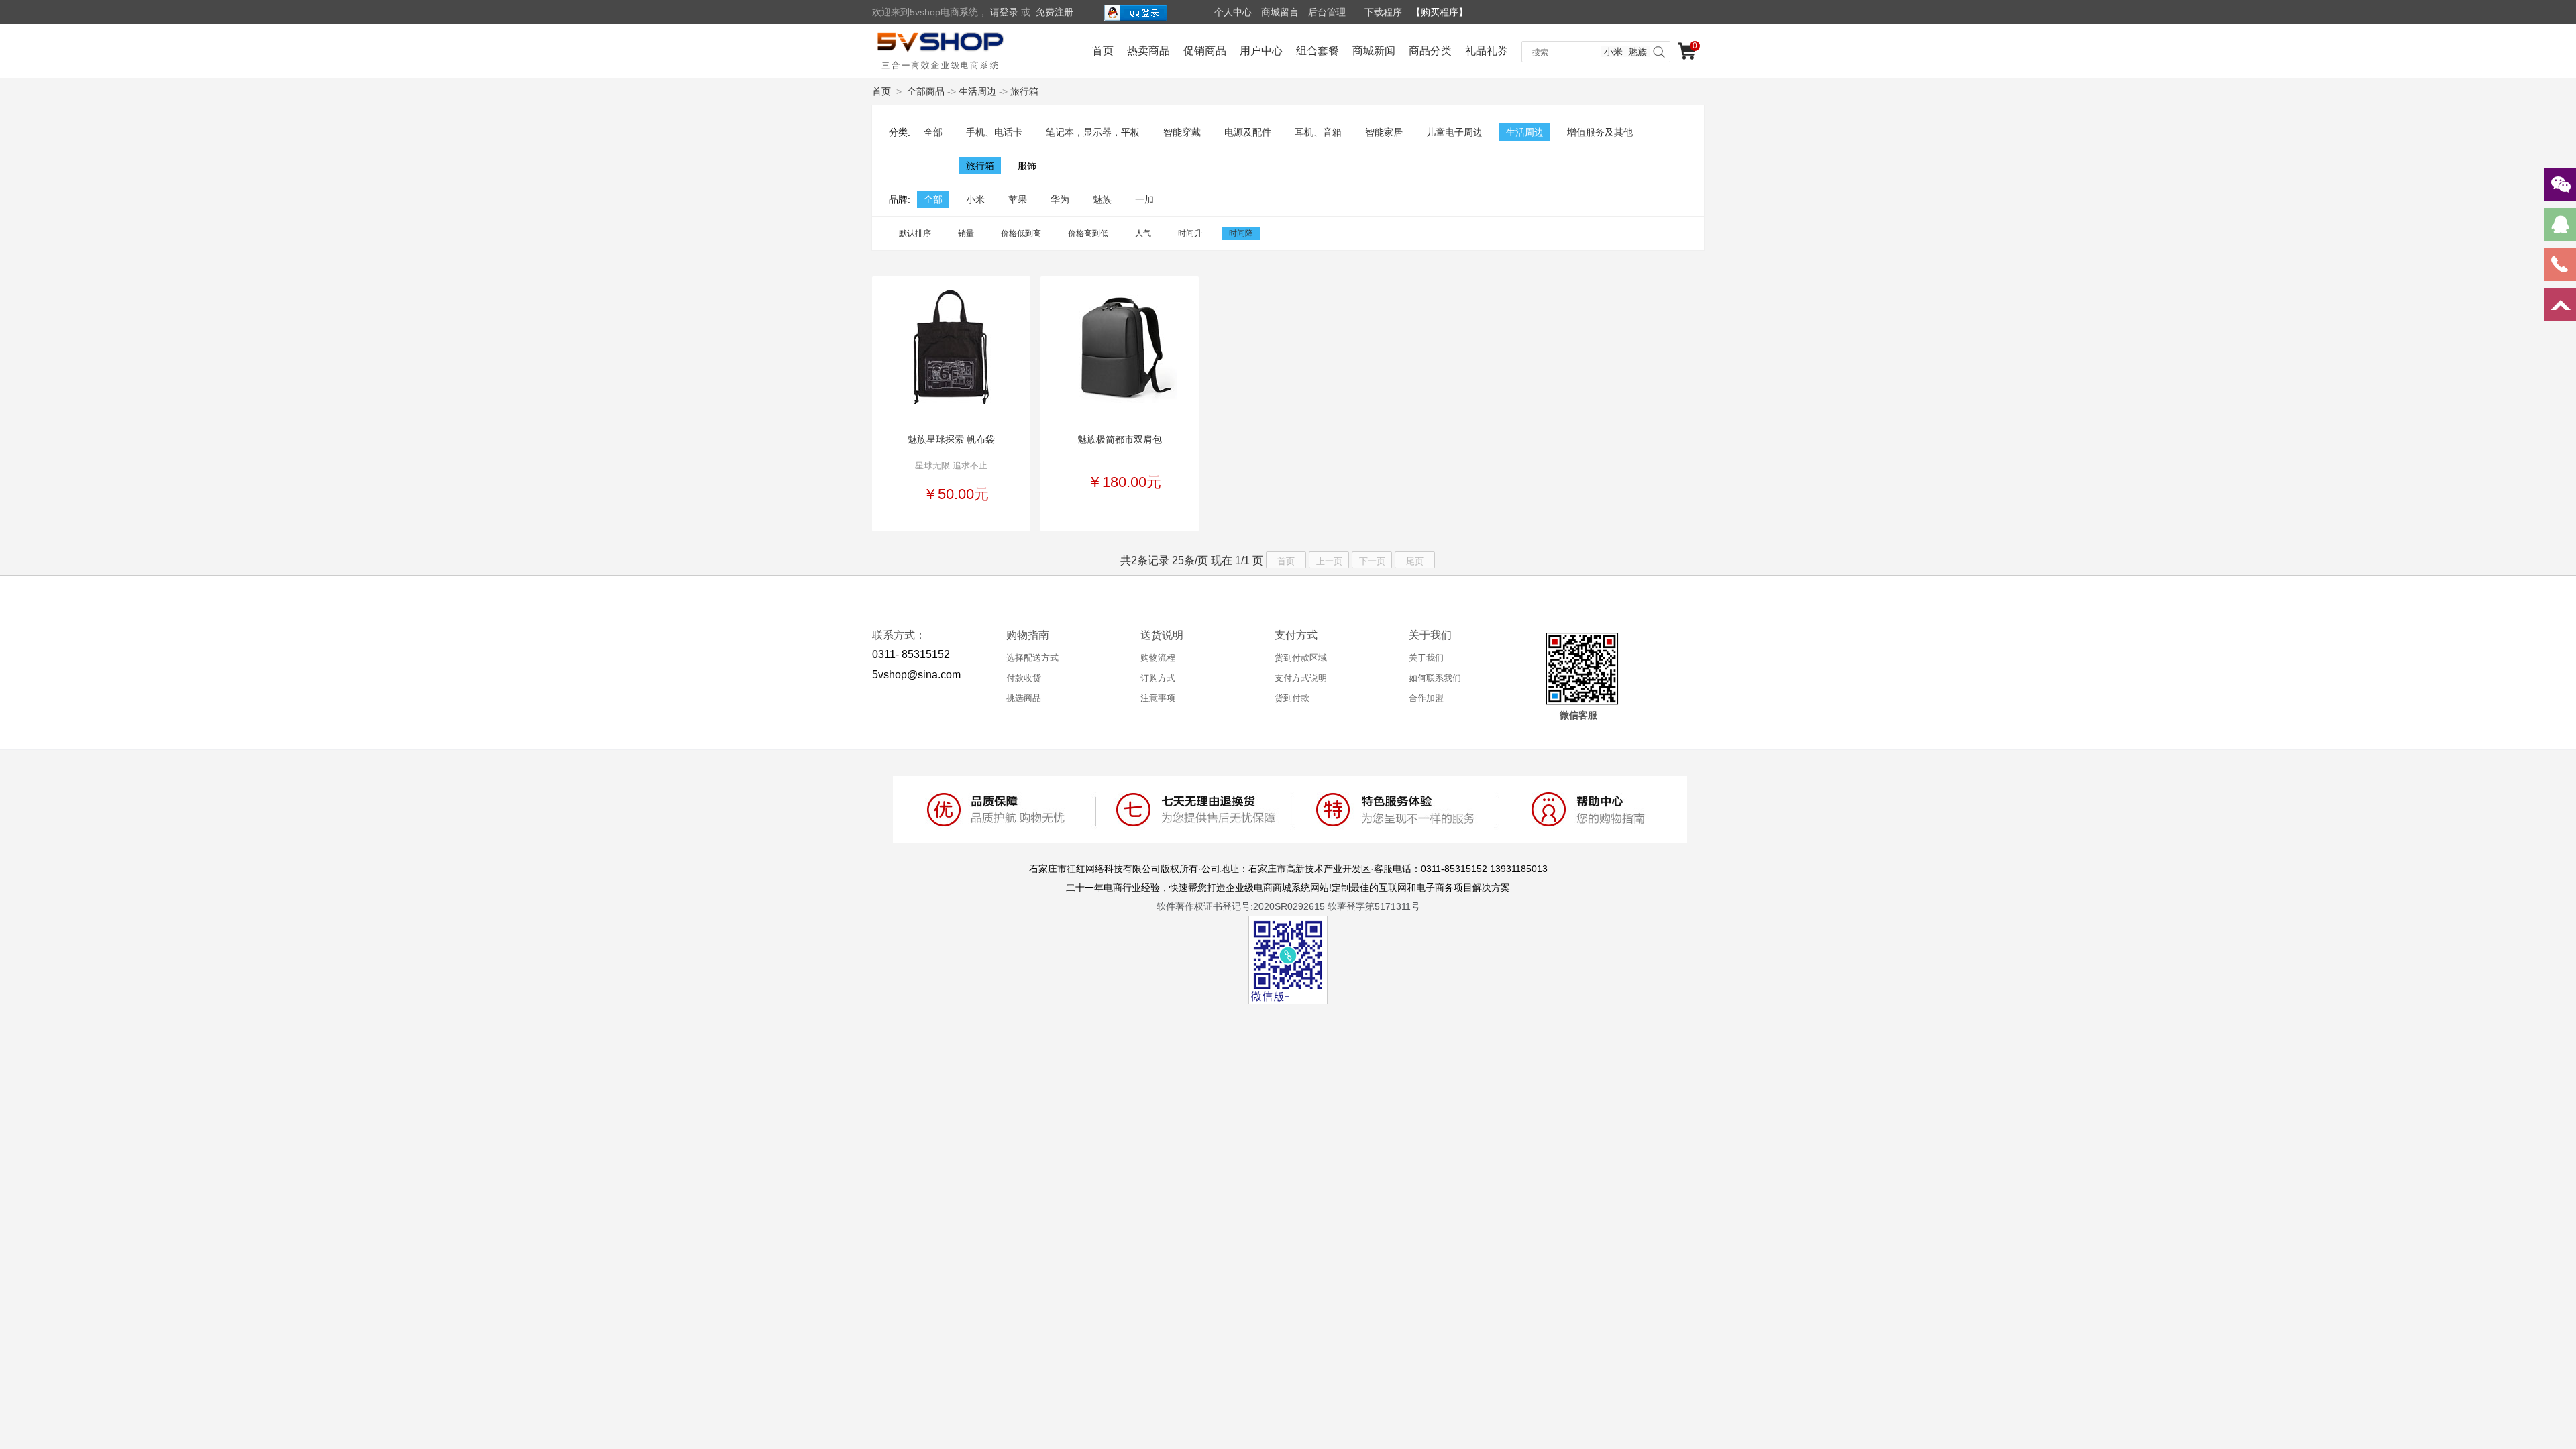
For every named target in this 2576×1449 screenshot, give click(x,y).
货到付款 (1292, 698)
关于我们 (1426, 658)
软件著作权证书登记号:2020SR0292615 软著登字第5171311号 (1288, 906)
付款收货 (1024, 678)
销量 (966, 233)
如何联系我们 (1435, 678)
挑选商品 (1024, 698)
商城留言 (1280, 12)
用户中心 (1261, 51)
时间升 (1190, 233)
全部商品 (926, 91)
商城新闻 (1374, 51)
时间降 (1241, 233)
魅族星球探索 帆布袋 (951, 439)
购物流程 (1158, 658)
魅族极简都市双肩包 (1120, 439)
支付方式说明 (1301, 678)
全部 (933, 132)
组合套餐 (1318, 51)
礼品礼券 (1487, 51)
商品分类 (1430, 51)
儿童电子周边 (1454, 132)
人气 (1143, 233)
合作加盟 (1426, 698)
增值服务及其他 (1600, 132)
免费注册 (1055, 12)
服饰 (1027, 166)
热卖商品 (1148, 51)
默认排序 (915, 233)
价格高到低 (1088, 233)
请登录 (1004, 12)
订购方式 (1158, 678)
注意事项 (1158, 698)
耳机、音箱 (1318, 132)
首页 (1103, 51)
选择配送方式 (1032, 658)
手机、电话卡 (994, 132)
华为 (1060, 199)
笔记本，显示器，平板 (1093, 132)
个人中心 (1233, 12)
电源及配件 (1248, 132)
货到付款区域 (1301, 658)
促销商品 (1205, 51)
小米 (1613, 52)
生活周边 (977, 91)
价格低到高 (1021, 233)
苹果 (1018, 199)
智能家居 (1384, 132)
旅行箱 (1024, 91)
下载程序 (1383, 12)
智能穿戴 (1182, 132)
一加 (1144, 199)
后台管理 (1327, 12)
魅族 (1638, 52)
